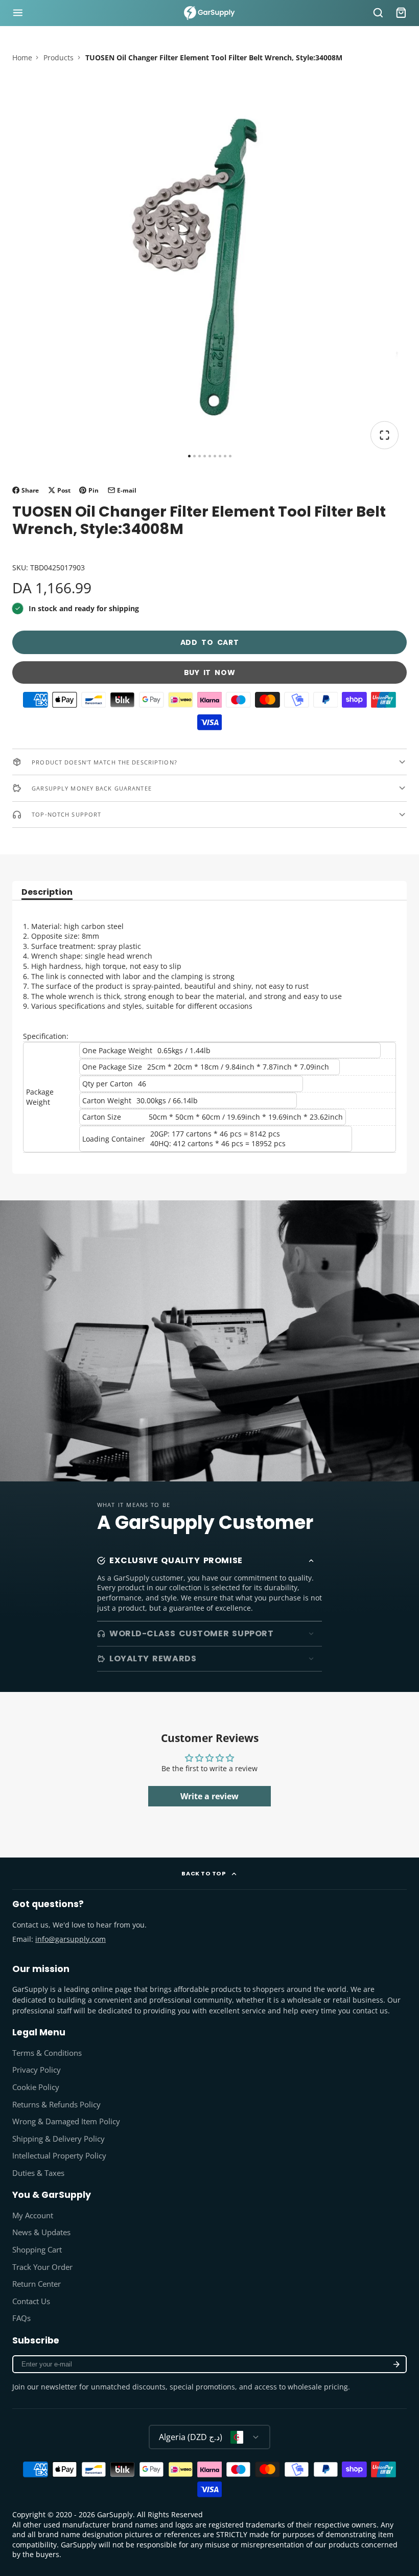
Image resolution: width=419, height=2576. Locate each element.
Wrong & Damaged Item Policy (66, 2121)
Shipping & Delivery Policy (59, 2139)
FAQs (21, 2318)
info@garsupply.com (71, 1939)
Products (59, 57)
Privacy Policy (37, 2070)
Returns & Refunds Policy (56, 2105)
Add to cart (210, 642)
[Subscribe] (397, 2364)
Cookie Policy (36, 2087)
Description (47, 893)
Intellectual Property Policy (59, 2156)
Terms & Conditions (47, 2053)
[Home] (209, 13)
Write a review (209, 1796)
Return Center (37, 2284)
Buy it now (210, 672)
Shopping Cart (37, 2250)
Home (22, 57)
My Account (33, 2215)
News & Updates (41, 2232)
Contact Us (31, 2301)
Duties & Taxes (38, 2173)
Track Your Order (42, 2267)
